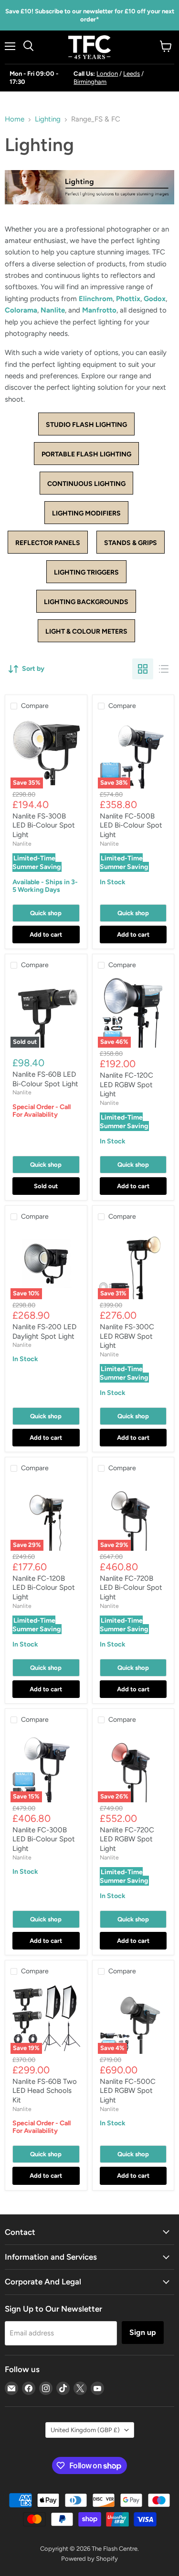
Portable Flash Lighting (86, 454)
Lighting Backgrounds (86, 602)
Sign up (143, 2332)
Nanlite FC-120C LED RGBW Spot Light (126, 1085)
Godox (155, 299)
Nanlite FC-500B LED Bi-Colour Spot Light (131, 825)
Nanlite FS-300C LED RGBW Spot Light (127, 1336)
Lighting (48, 119)
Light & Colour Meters (86, 631)
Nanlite (53, 310)
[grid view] (143, 669)
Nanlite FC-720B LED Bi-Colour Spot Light (131, 1588)
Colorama (21, 310)
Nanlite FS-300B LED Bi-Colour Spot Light (44, 825)
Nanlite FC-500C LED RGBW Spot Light (128, 2091)
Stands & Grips (131, 543)
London (107, 74)
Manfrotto (99, 310)
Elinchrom (96, 299)
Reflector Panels (48, 543)
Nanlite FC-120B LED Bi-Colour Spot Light (44, 1588)
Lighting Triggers (86, 572)
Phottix (128, 299)
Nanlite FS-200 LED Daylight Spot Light (44, 1332)
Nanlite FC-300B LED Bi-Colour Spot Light (44, 1839)
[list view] (164, 669)
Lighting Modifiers (86, 513)
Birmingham (90, 82)
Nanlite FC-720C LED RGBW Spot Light (127, 1839)
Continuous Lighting (86, 484)
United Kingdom (85, 2430)
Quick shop (46, 913)
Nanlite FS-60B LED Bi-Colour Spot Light (45, 1079)
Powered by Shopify (89, 2559)
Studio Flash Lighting (86, 425)
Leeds (132, 74)
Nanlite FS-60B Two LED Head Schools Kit (45, 2091)
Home (15, 119)
